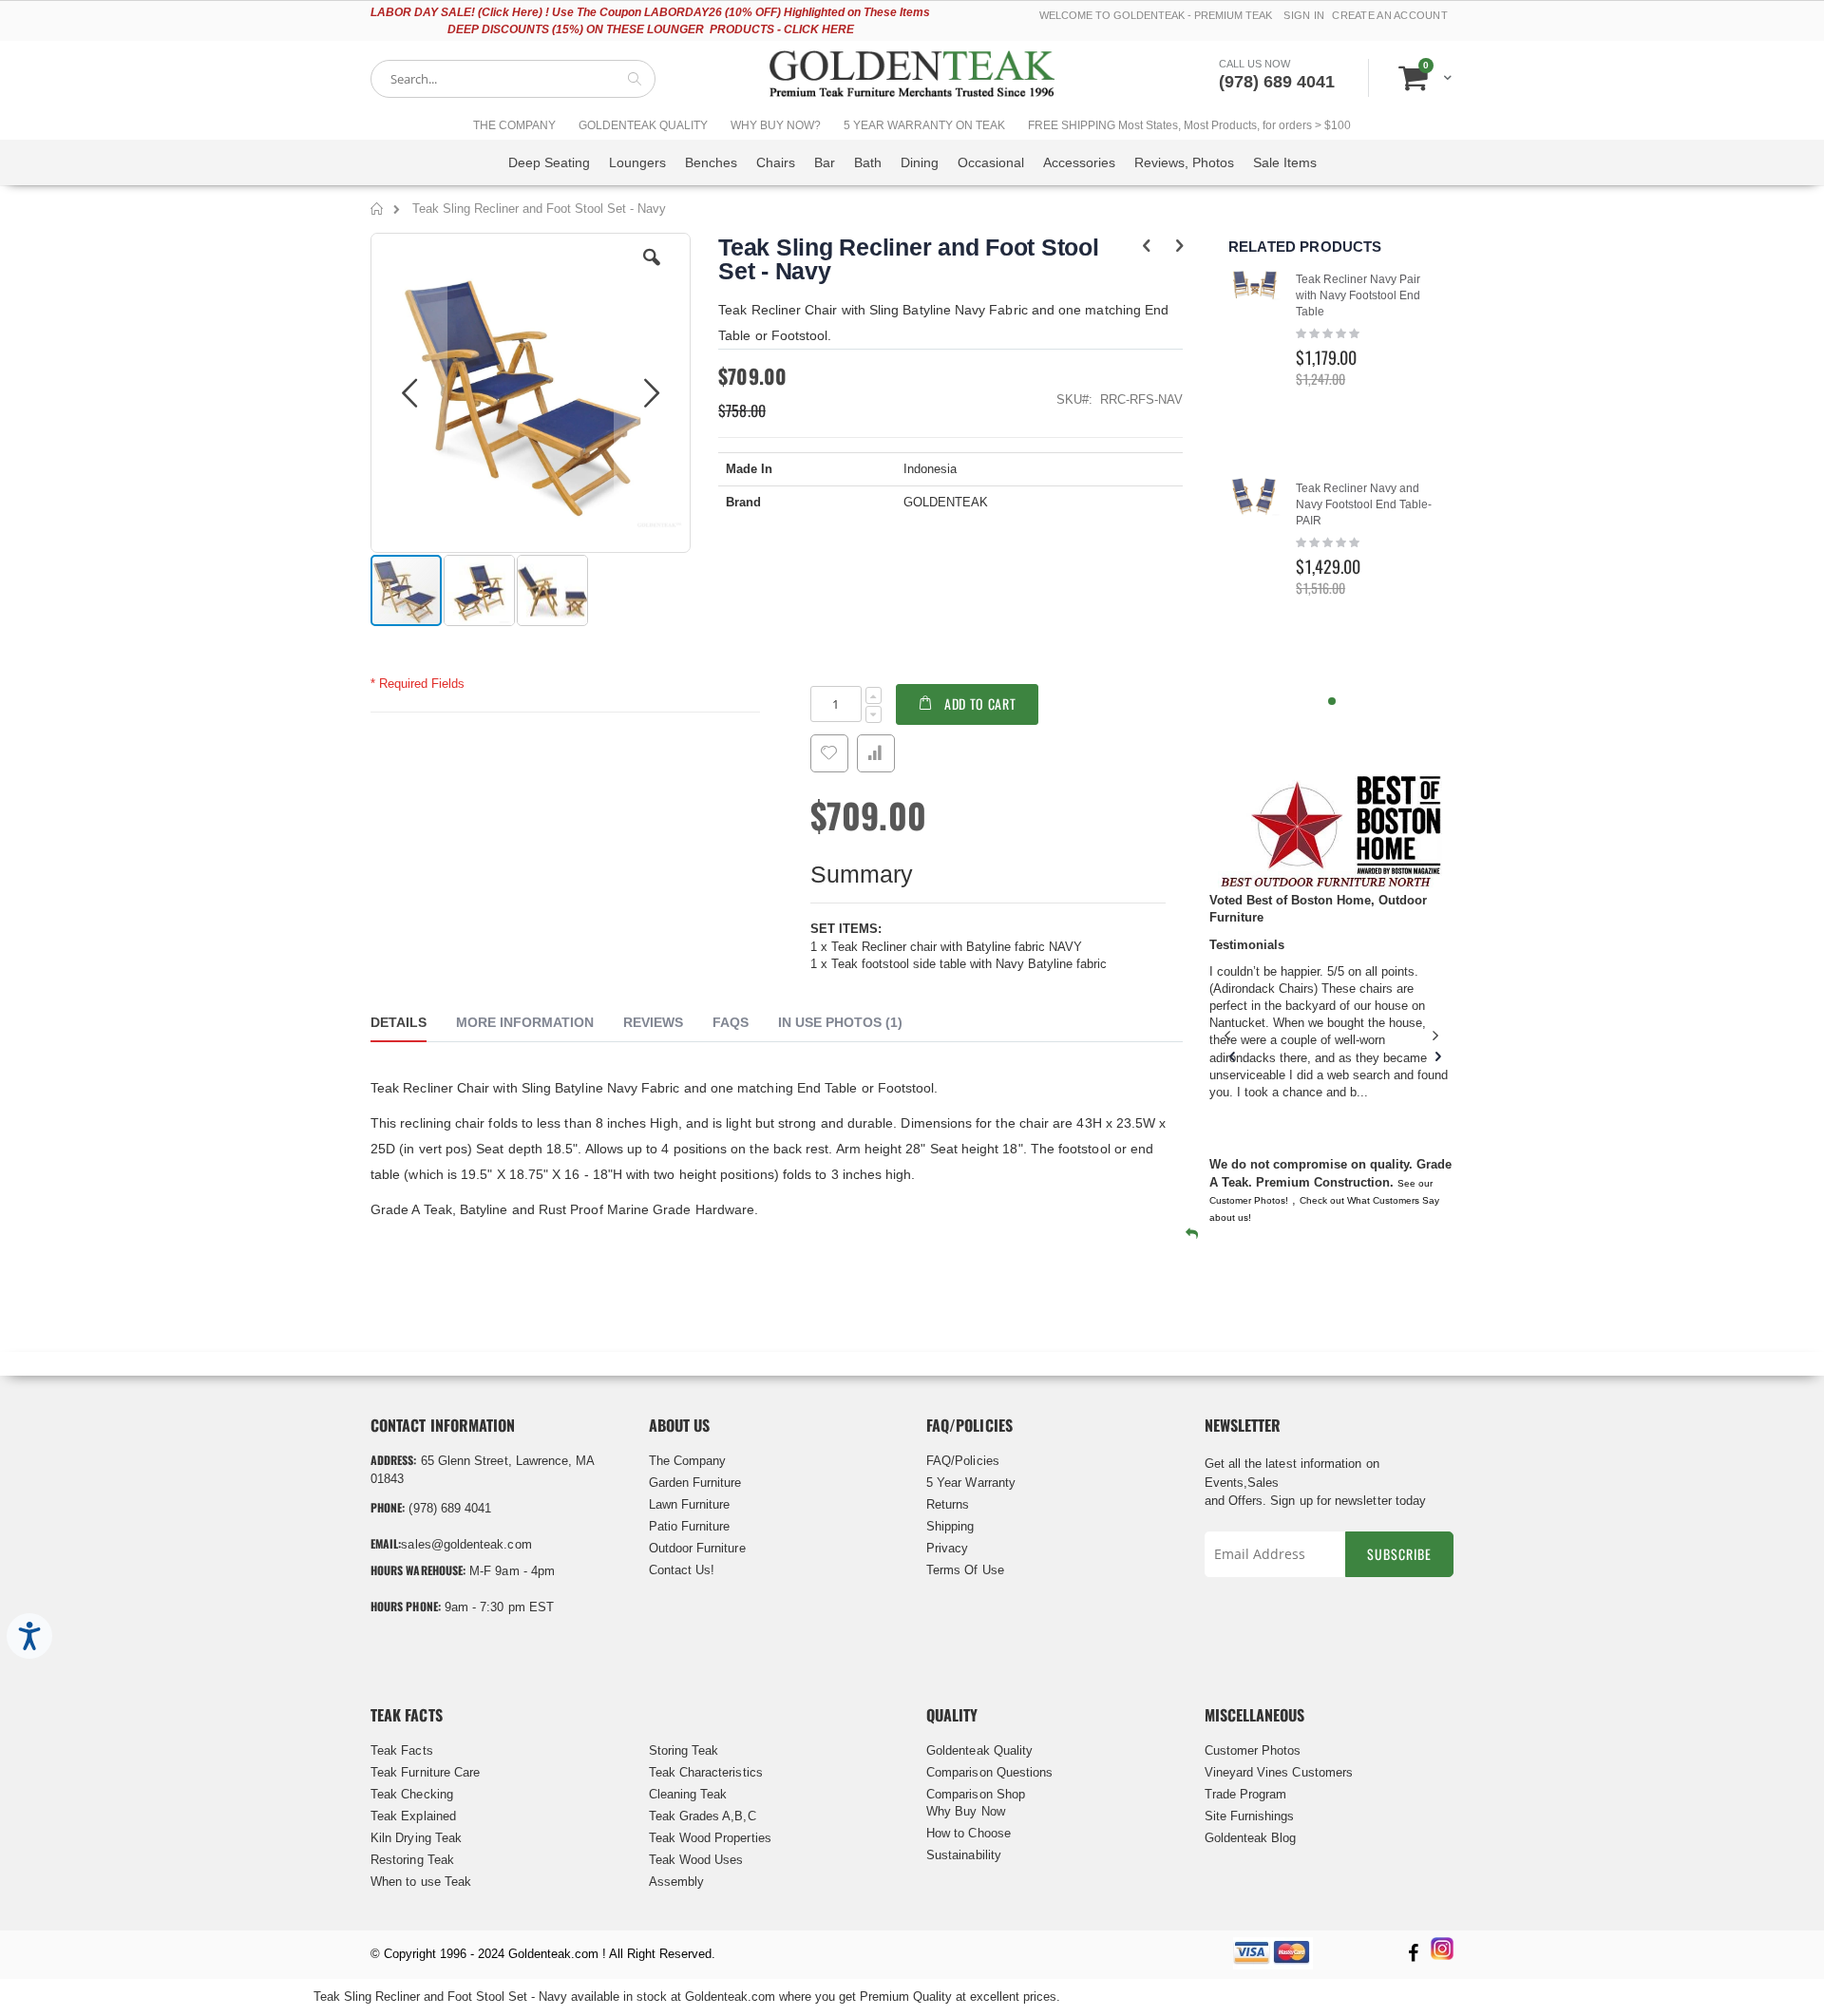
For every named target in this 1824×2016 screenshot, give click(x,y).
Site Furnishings (1250, 1816)
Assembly (677, 1882)
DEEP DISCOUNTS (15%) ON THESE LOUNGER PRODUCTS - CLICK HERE (651, 29)
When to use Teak (421, 1882)
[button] (652, 272)
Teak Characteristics (706, 1772)
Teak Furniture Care (425, 1772)
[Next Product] (1179, 246)
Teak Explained (413, 1816)
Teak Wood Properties (710, 1838)
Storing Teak (684, 1750)
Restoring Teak (412, 1860)
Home (378, 212)
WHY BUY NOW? (776, 125)
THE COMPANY (514, 125)
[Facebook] (1413, 1955)
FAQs (731, 1022)
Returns (948, 1504)
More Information (525, 1022)
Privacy (947, 1548)
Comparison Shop (976, 1794)
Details (399, 1022)
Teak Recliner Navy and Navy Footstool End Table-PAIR (1364, 504)
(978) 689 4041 (1277, 82)
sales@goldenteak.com (466, 1544)
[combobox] (513, 79)
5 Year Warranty (971, 1483)
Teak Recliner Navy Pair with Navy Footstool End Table (1358, 295)
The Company (688, 1461)
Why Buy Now (966, 1811)
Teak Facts (402, 1750)
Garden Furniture (695, 1483)
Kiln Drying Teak (416, 1838)
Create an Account (1390, 15)
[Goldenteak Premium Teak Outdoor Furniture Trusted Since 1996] (912, 78)
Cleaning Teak (688, 1794)
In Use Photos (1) (840, 1022)
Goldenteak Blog (1251, 1838)
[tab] (413, 1025)
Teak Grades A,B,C (703, 1816)
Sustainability (964, 1855)
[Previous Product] (1146, 246)
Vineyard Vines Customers (1279, 1772)
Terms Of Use (965, 1570)
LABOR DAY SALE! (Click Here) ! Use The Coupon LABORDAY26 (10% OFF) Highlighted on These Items (650, 12)
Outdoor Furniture (697, 1548)
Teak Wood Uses (696, 1860)
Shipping (950, 1526)
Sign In (1304, 15)
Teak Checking (412, 1794)
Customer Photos (1253, 1750)
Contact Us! (682, 1570)
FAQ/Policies (963, 1461)
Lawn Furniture (690, 1504)
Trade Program (1246, 1794)
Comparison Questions (989, 1772)
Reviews (653, 1022)
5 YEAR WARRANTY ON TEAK (924, 125)
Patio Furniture (690, 1526)
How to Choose (969, 1833)
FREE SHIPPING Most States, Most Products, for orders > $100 (1189, 125)
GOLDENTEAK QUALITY (643, 125)
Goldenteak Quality (979, 1750)
